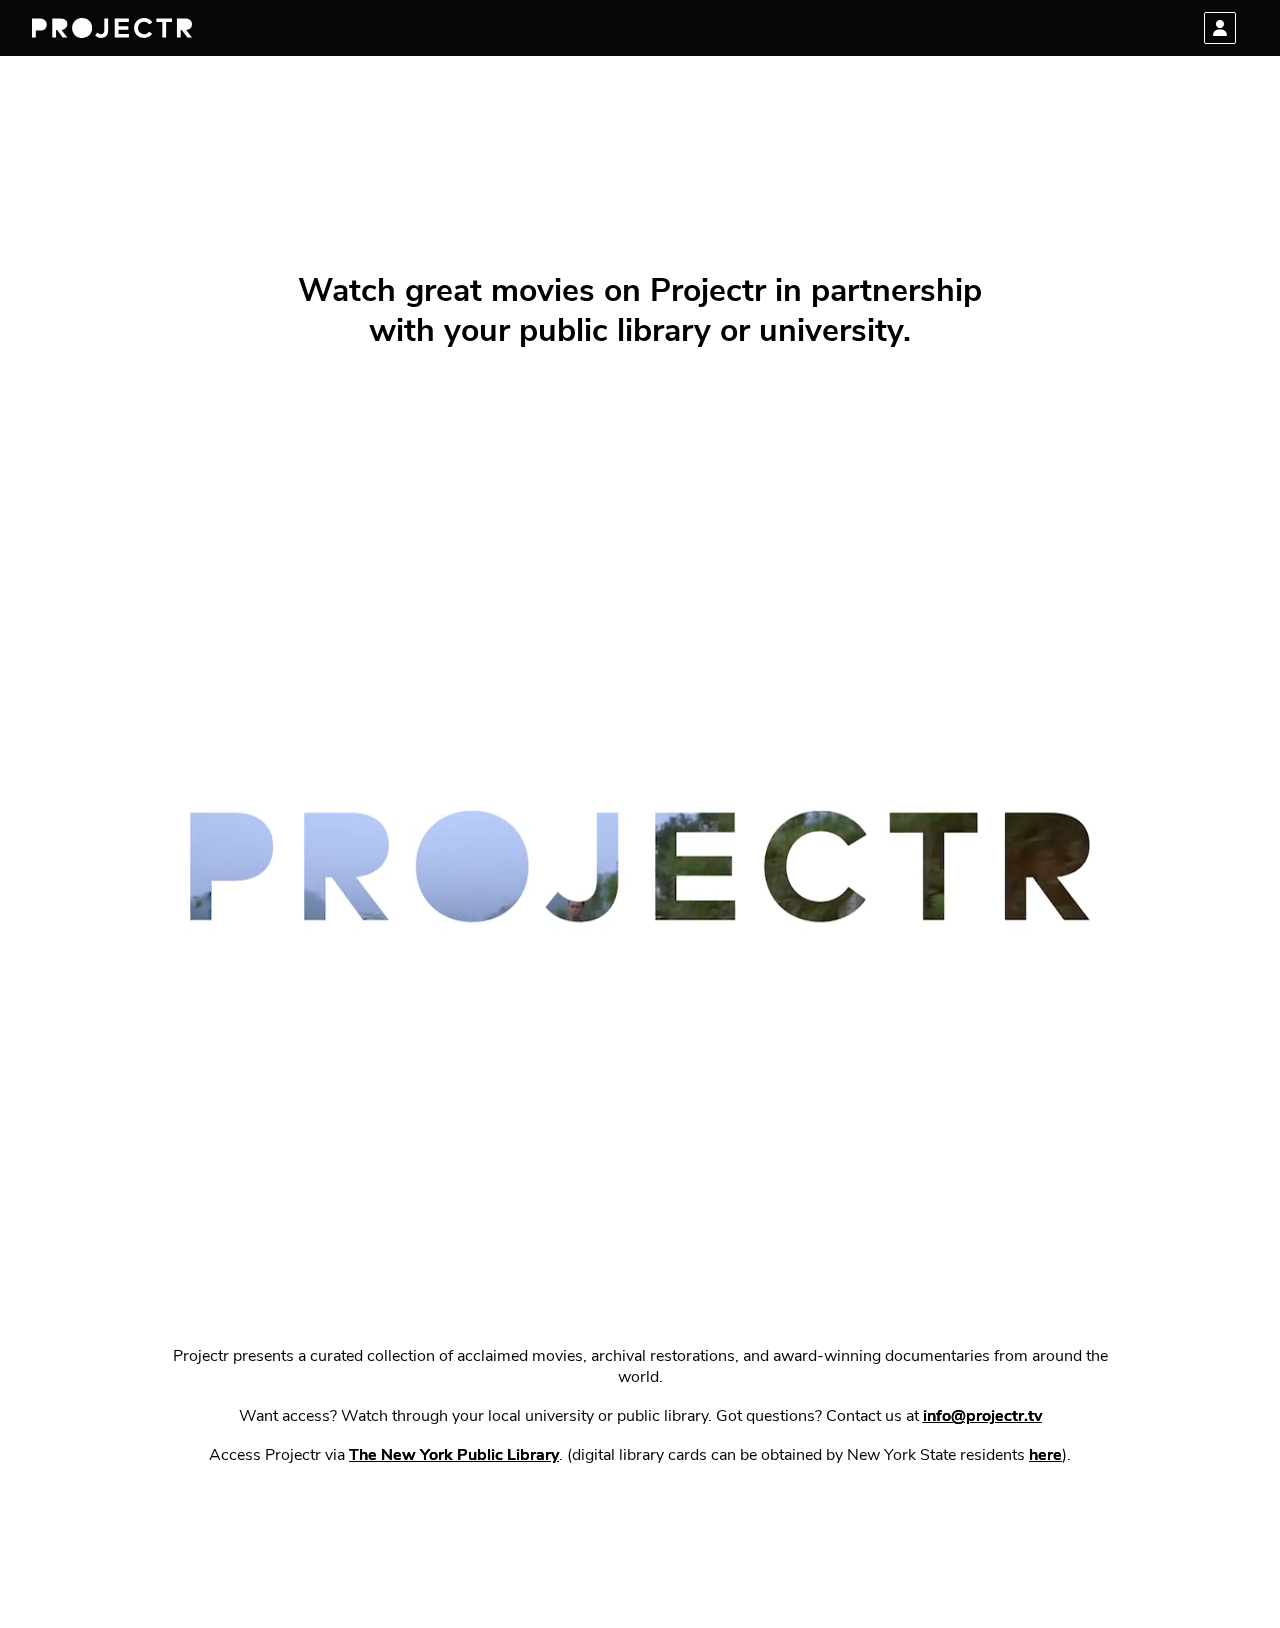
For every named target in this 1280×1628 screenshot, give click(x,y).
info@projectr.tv (982, 1417)
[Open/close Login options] (1220, 28)
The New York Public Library (454, 1456)
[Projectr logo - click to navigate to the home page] (112, 28)
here (1045, 1456)
